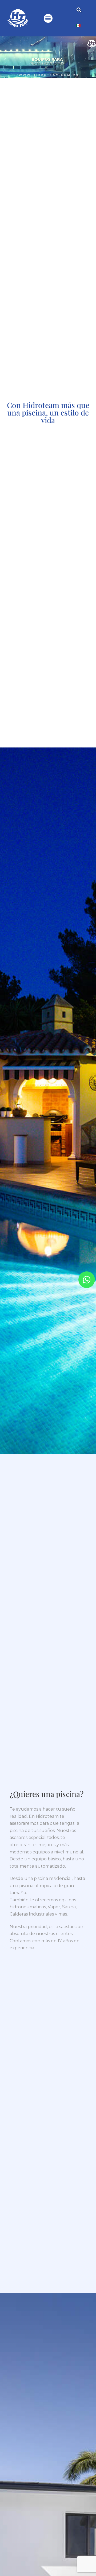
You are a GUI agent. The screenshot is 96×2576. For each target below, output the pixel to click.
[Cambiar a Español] (78, 25)
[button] (48, 18)
